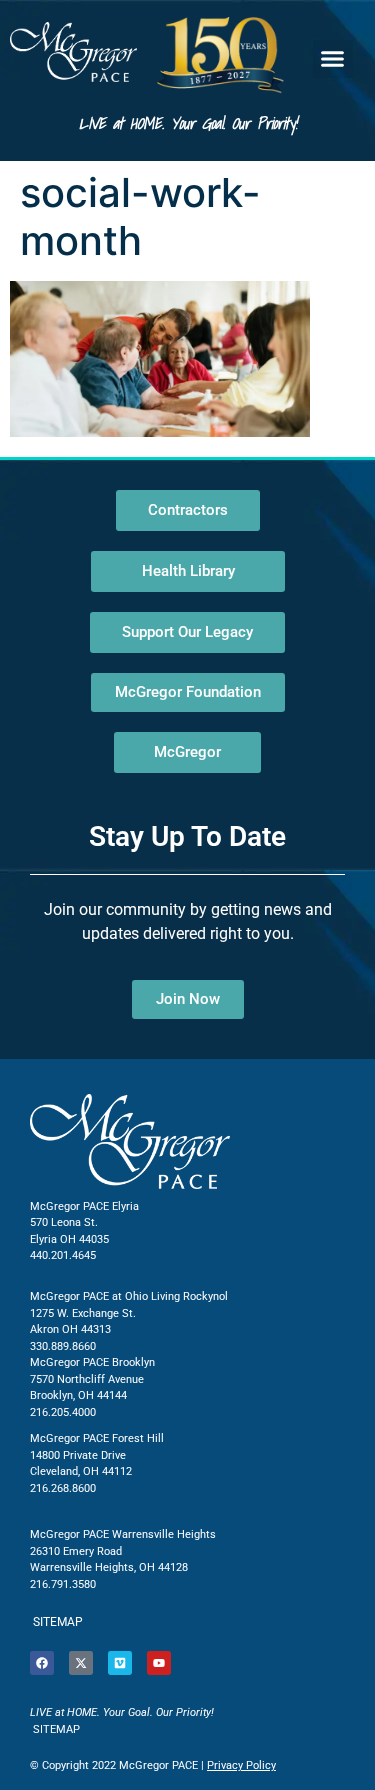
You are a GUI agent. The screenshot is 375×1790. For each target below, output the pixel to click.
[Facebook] (42, 1663)
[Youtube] (159, 1663)
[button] (333, 59)
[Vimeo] (120, 1663)
